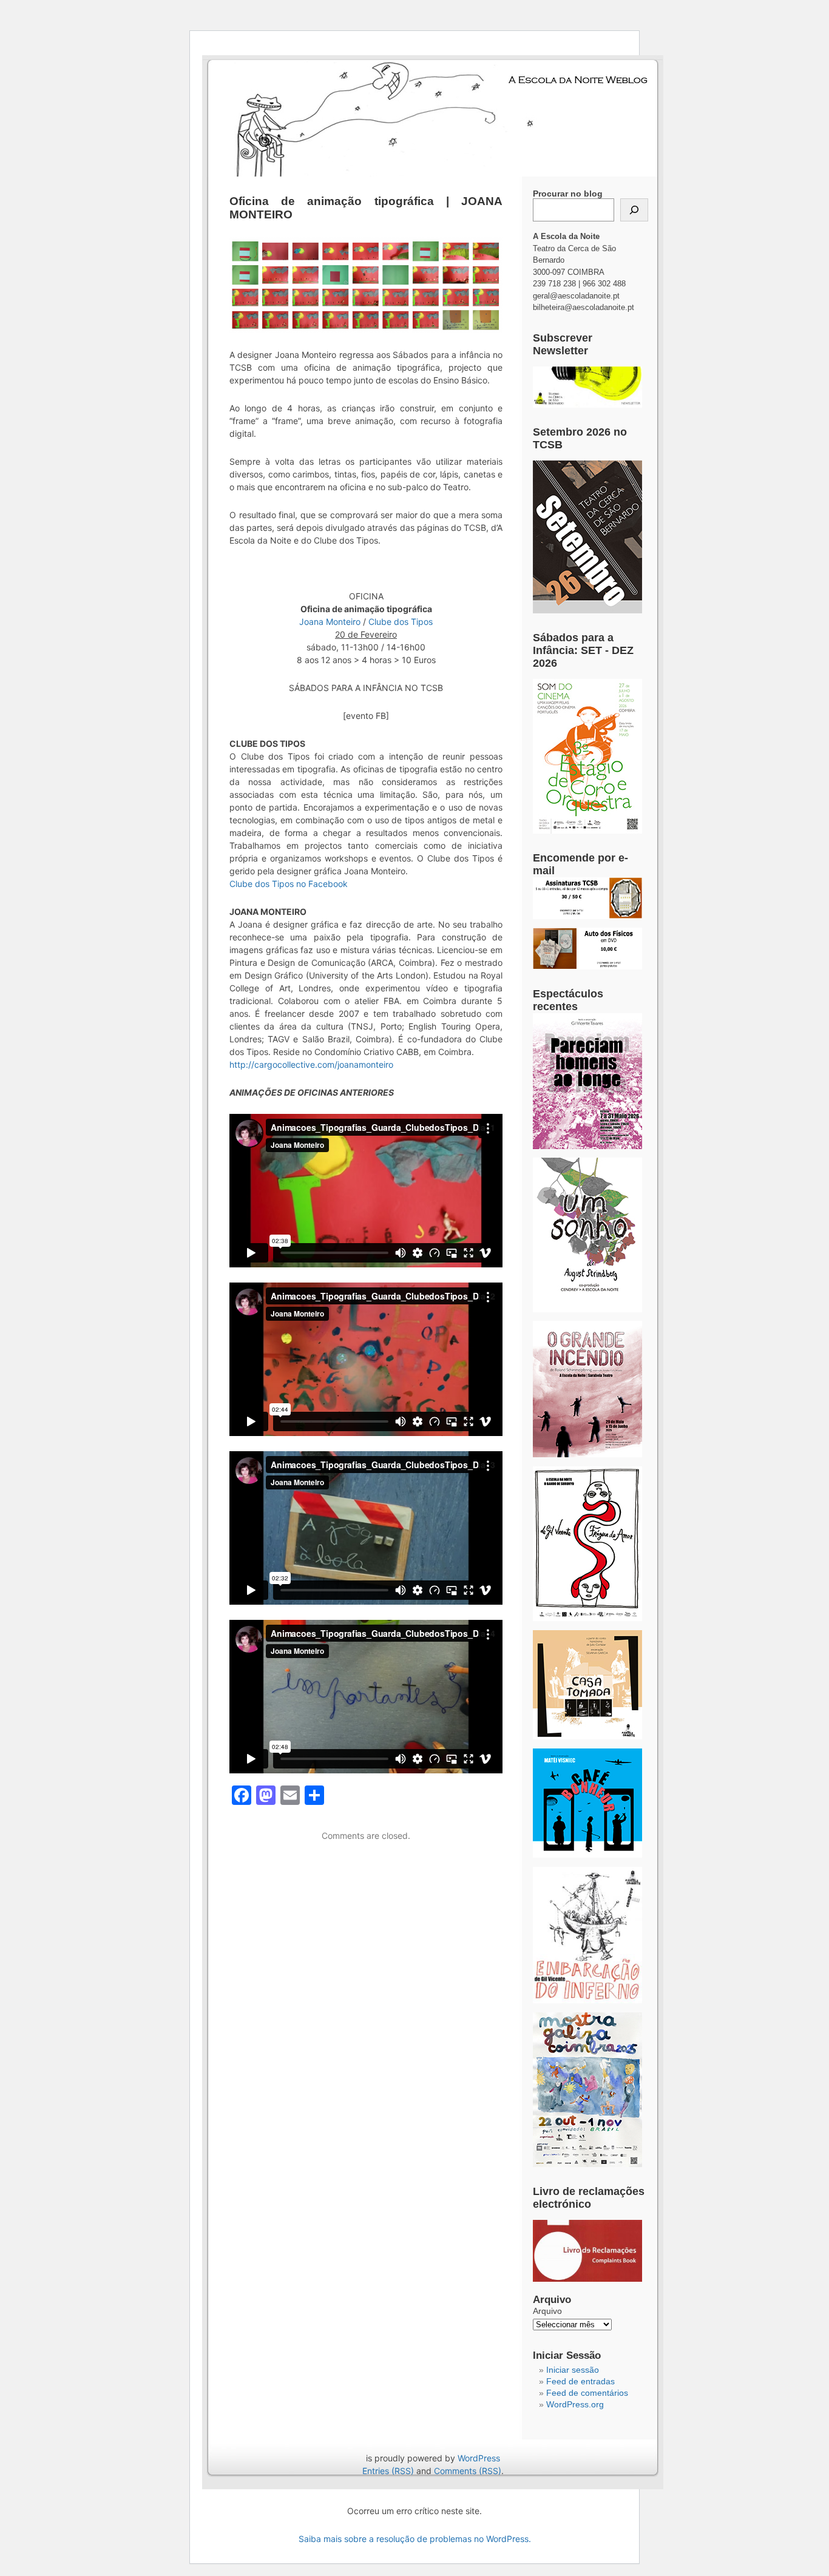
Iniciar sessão (573, 2370)
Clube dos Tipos (401, 622)
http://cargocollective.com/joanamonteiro (311, 1064)
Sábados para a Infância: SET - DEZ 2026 (583, 650)
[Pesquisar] (634, 210)
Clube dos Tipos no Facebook (289, 884)
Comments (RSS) (468, 2471)
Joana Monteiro (330, 622)
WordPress (479, 2458)
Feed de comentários (587, 2393)
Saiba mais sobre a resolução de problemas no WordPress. (415, 2539)
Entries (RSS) (388, 2471)
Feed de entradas (580, 2381)
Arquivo (547, 2311)
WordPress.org (575, 2404)
